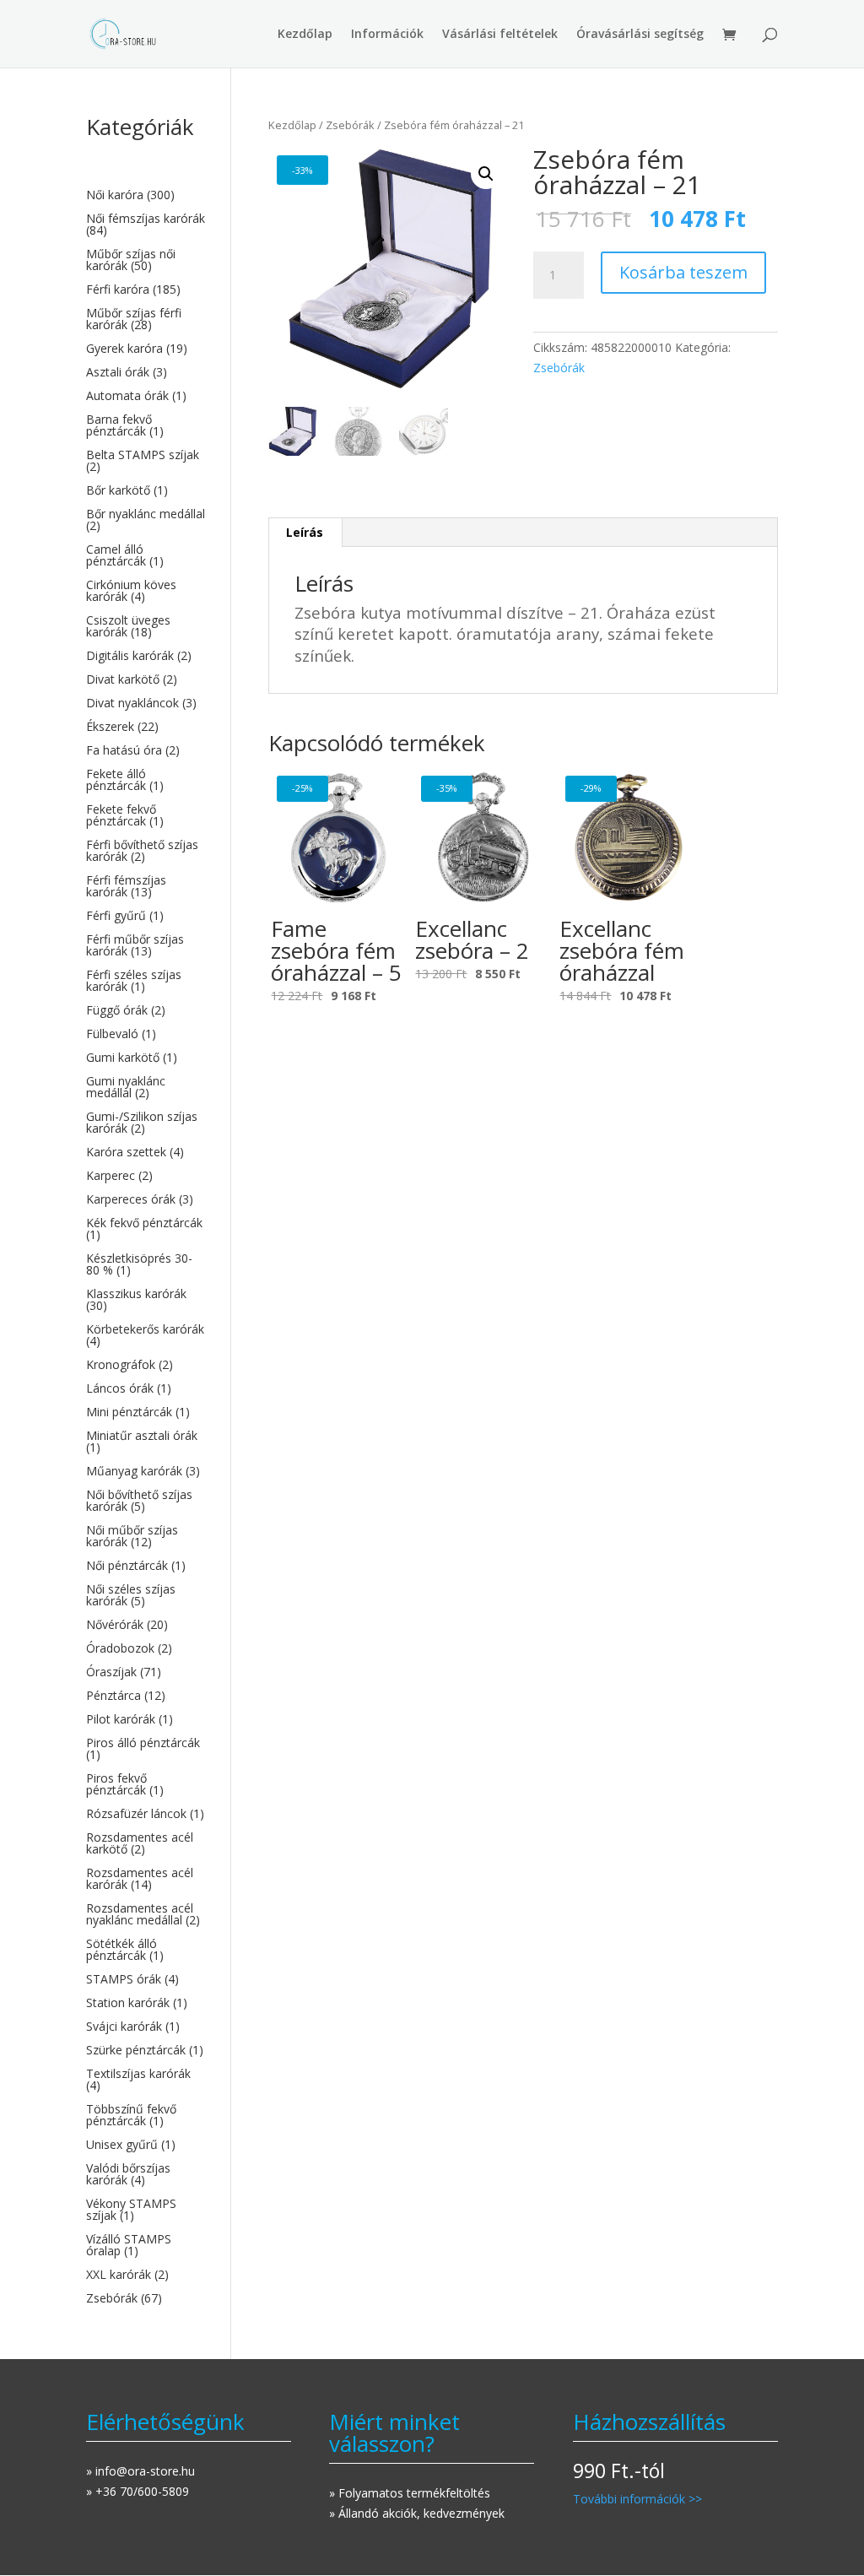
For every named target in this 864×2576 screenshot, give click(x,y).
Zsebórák (350, 125)
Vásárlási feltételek (500, 35)
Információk (387, 35)
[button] (486, 174)
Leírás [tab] (305, 532)
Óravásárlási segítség (640, 35)
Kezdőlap (305, 35)
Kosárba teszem (683, 272)
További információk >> (637, 2499)
